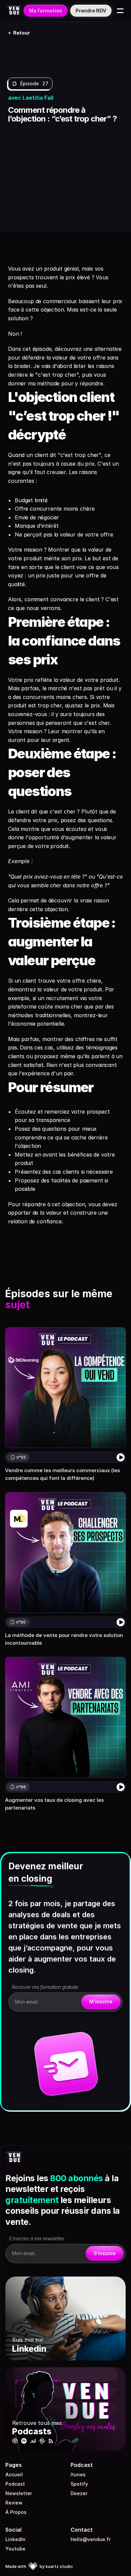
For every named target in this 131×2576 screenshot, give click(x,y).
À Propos (16, 2512)
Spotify (79, 2484)
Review (14, 2503)
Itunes (78, 2474)
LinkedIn (15, 2539)
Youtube (15, 2549)
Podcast (15, 2484)
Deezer (79, 2493)
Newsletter (19, 2493)
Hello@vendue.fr (91, 2539)
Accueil (14, 2474)
